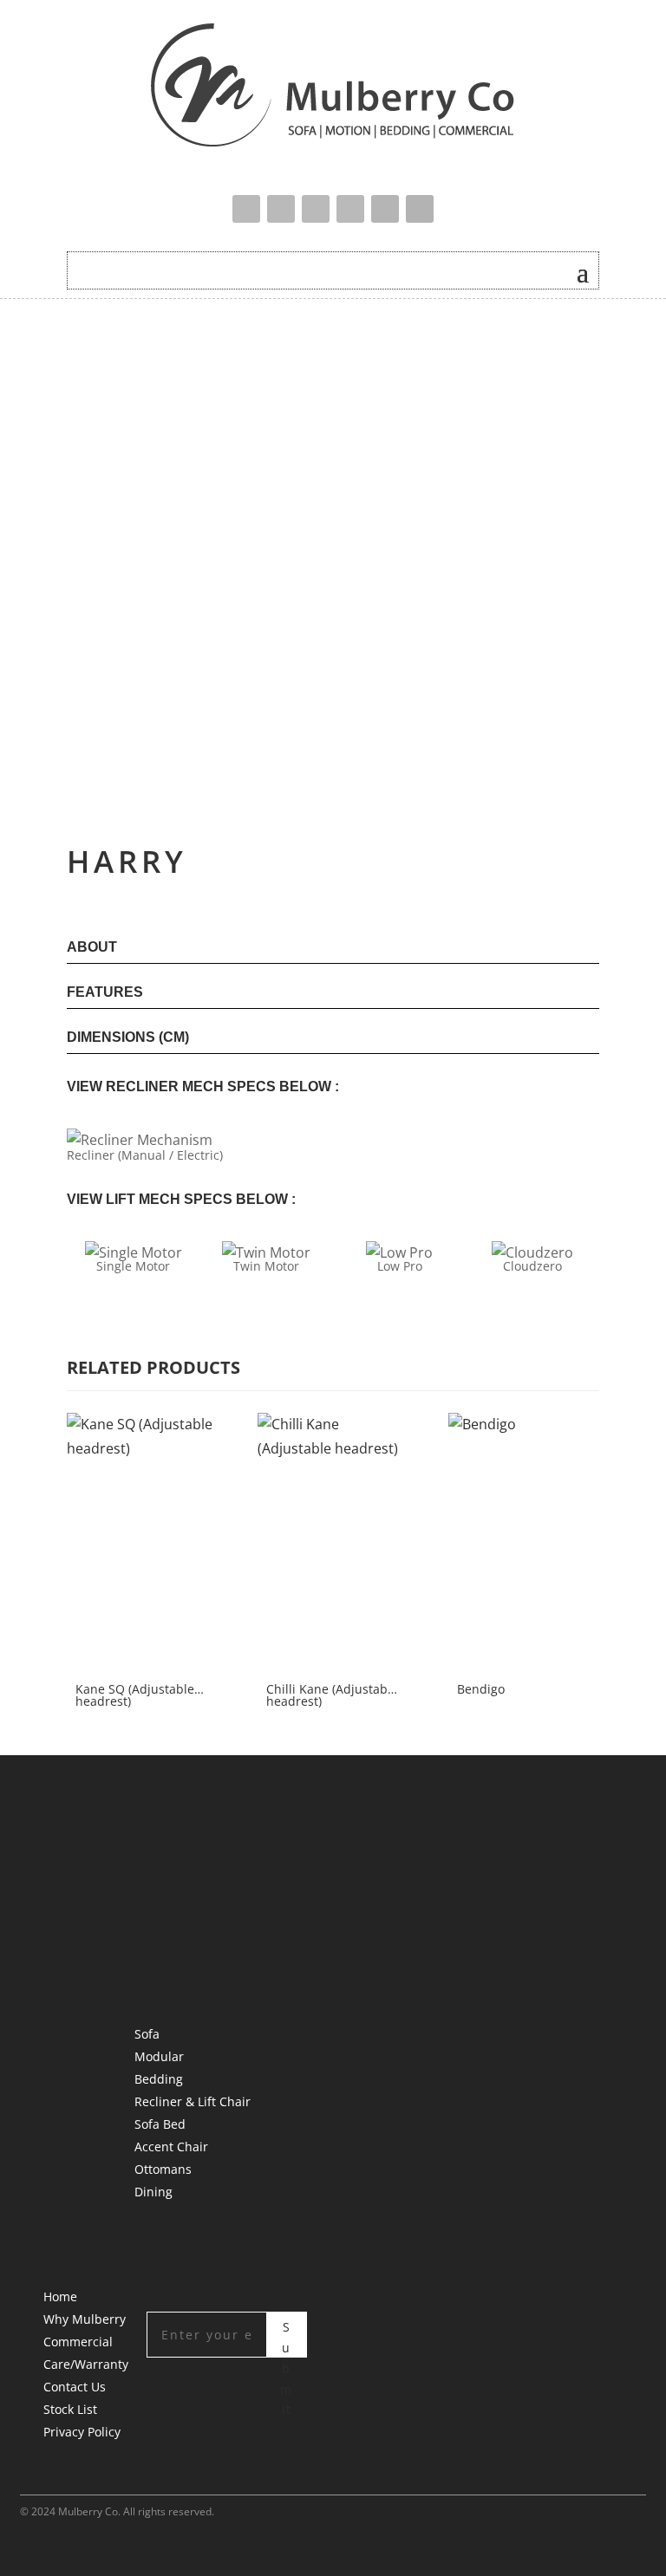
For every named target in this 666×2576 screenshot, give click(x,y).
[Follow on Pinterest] (385, 209)
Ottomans (163, 2169)
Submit (286, 2338)
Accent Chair (171, 2147)
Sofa (147, 2034)
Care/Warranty (86, 2364)
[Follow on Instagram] (350, 209)
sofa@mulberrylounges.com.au (226, 1940)
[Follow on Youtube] (316, 209)
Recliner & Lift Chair (193, 2101)
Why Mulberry (85, 2319)
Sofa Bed (160, 2124)
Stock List (70, 2409)
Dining (153, 2192)
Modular (159, 2056)
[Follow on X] (281, 209)
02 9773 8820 (173, 1909)
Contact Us (75, 2387)
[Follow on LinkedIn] (420, 209)
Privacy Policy (82, 2432)
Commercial (78, 2342)
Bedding (159, 2079)
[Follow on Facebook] (246, 209)
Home (60, 2296)
